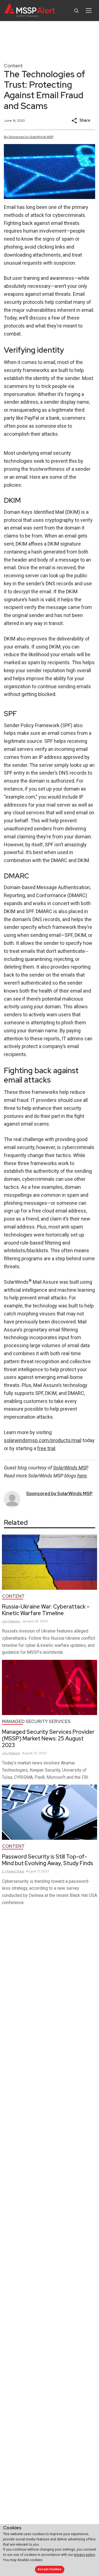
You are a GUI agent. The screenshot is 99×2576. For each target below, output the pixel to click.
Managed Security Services (36, 1722)
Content (13, 66)
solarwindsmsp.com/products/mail (43, 1440)
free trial (46, 1448)
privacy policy (84, 2555)
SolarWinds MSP (70, 1468)
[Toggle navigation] (89, 10)
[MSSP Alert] (30, 11)
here (82, 1476)
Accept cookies (50, 2569)
